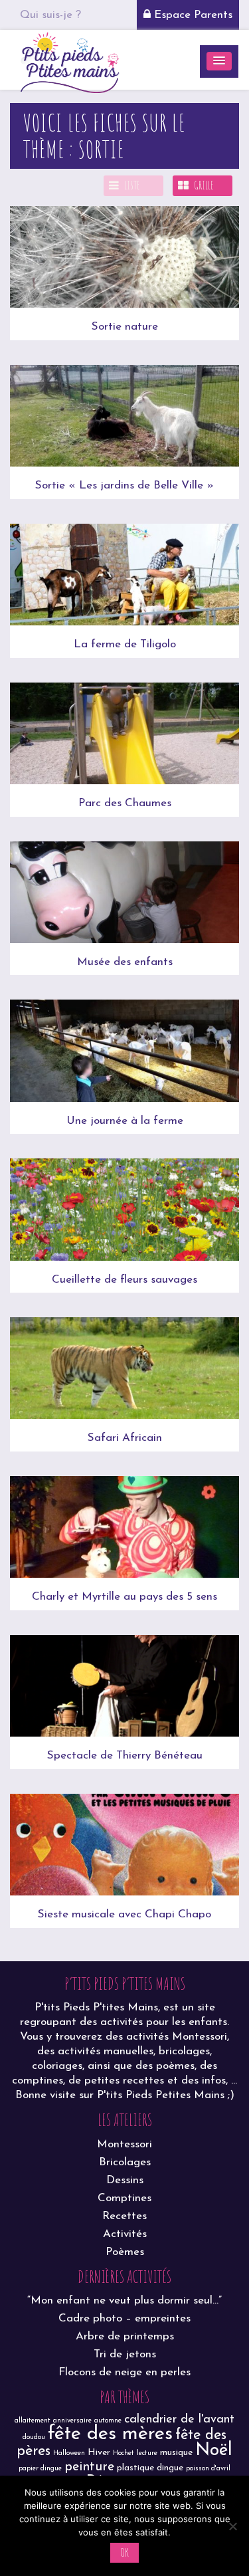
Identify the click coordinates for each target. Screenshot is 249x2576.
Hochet (124, 2453)
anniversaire (72, 2421)
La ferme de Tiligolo (125, 644)
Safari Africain (125, 1438)
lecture (147, 2453)
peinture (89, 2467)
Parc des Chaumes (125, 803)
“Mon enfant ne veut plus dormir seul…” (124, 2301)
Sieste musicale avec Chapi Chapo (124, 1914)
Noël (214, 2451)
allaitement (33, 2421)
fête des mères (110, 2434)
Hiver (99, 2453)
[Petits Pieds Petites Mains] (70, 61)
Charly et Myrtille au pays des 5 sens (124, 1597)
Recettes (124, 2216)
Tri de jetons (125, 2354)
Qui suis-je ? (50, 15)
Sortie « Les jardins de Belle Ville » (124, 485)
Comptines (124, 2198)
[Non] (232, 2526)
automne (108, 2421)
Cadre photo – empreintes (124, 2318)
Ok (124, 2552)
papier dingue (40, 2469)
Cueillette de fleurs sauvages (124, 1280)
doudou (34, 2437)
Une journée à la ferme (125, 1121)
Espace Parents (192, 15)
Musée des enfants (125, 962)
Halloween (69, 2453)
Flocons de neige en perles (124, 2372)
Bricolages (125, 2162)
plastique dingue (150, 2468)
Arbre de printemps (125, 2336)
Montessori (124, 2144)
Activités (125, 2234)
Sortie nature (125, 327)
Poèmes (125, 2252)
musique (176, 2453)
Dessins (125, 2180)
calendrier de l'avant (179, 2419)
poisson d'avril (208, 2469)
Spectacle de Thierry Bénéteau (125, 1756)
